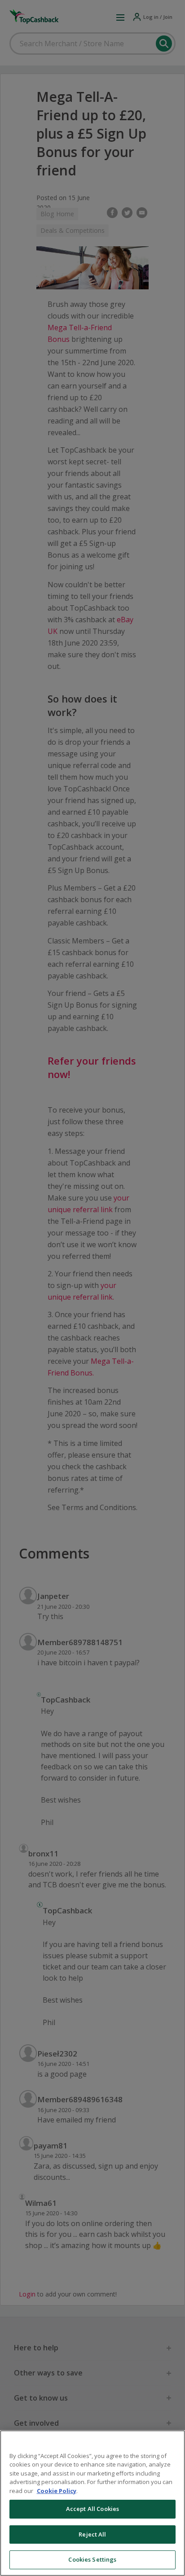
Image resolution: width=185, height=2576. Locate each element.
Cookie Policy (57, 2491)
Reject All (92, 2534)
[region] (92, 2503)
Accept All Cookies (92, 2509)
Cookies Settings (92, 2559)
